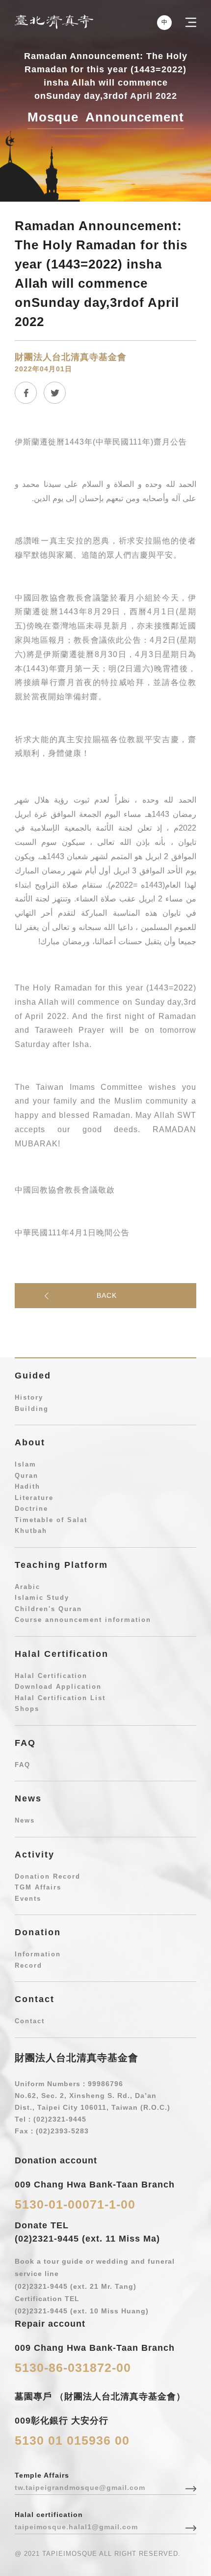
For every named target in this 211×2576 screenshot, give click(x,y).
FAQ (23, 1765)
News (25, 1820)
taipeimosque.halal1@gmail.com (76, 2527)
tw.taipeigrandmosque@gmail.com (80, 2487)
